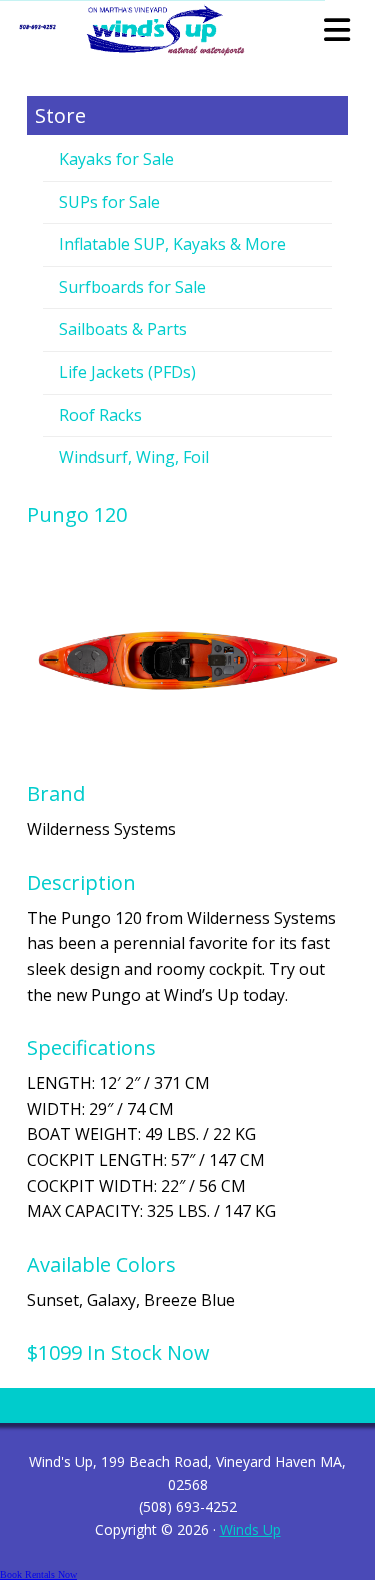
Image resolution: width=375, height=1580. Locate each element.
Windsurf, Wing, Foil (134, 457)
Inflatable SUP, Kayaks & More (172, 244)
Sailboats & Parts (123, 329)
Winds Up (250, 1529)
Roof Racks (100, 415)
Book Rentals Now (38, 1574)
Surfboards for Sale (132, 287)
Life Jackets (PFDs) (127, 372)
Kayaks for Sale (116, 159)
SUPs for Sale (109, 202)
